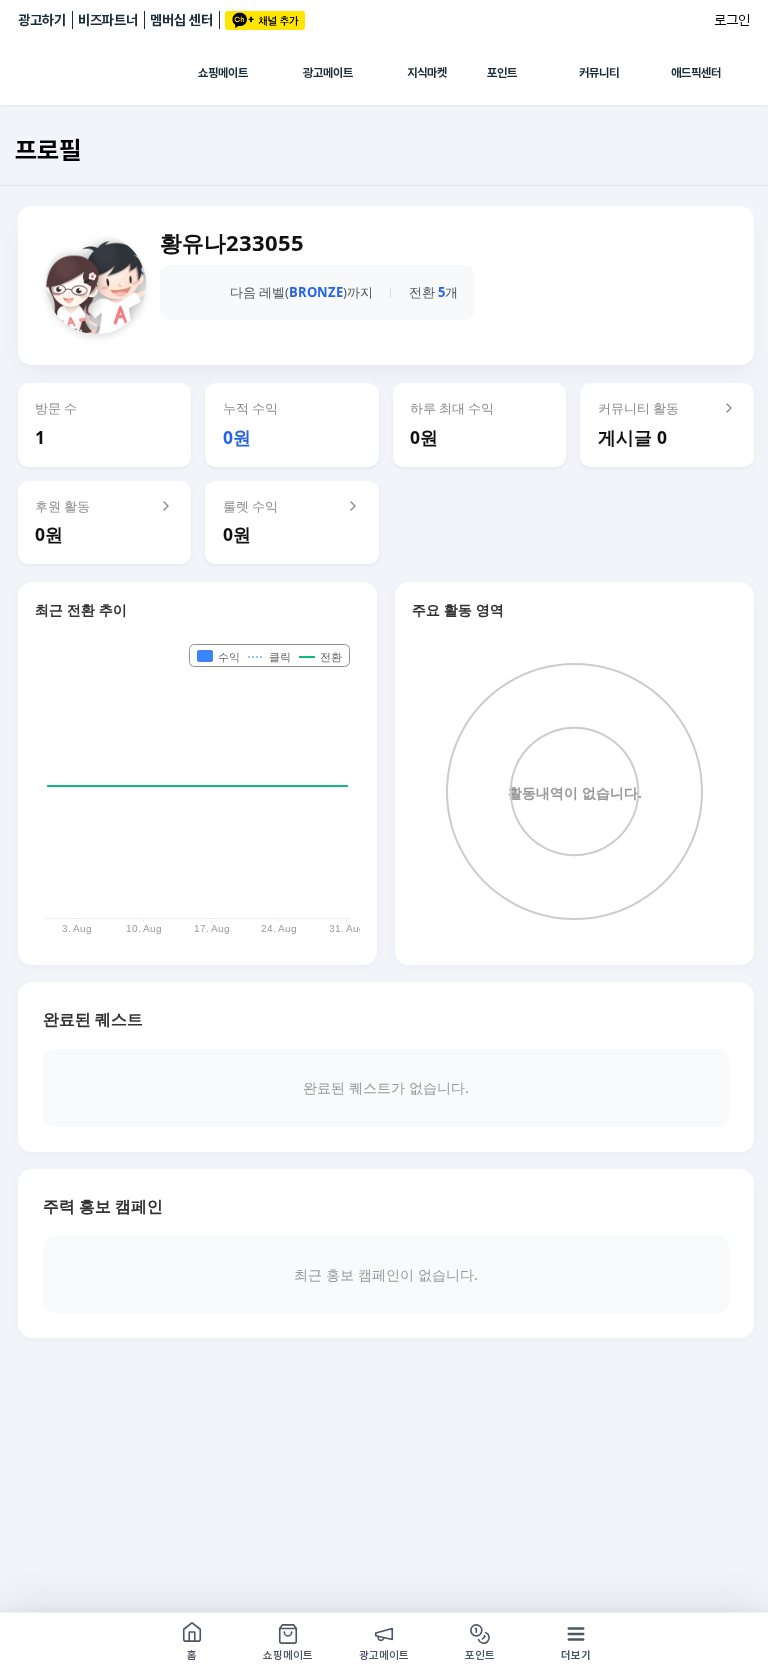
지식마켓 (427, 73)
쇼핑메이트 (223, 73)
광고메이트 (328, 73)
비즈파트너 (108, 20)
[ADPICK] (108, 73)
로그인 (732, 20)
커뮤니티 (599, 73)
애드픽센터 (696, 73)
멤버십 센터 (181, 20)
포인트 (502, 73)
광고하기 (42, 20)
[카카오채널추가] (265, 20)
